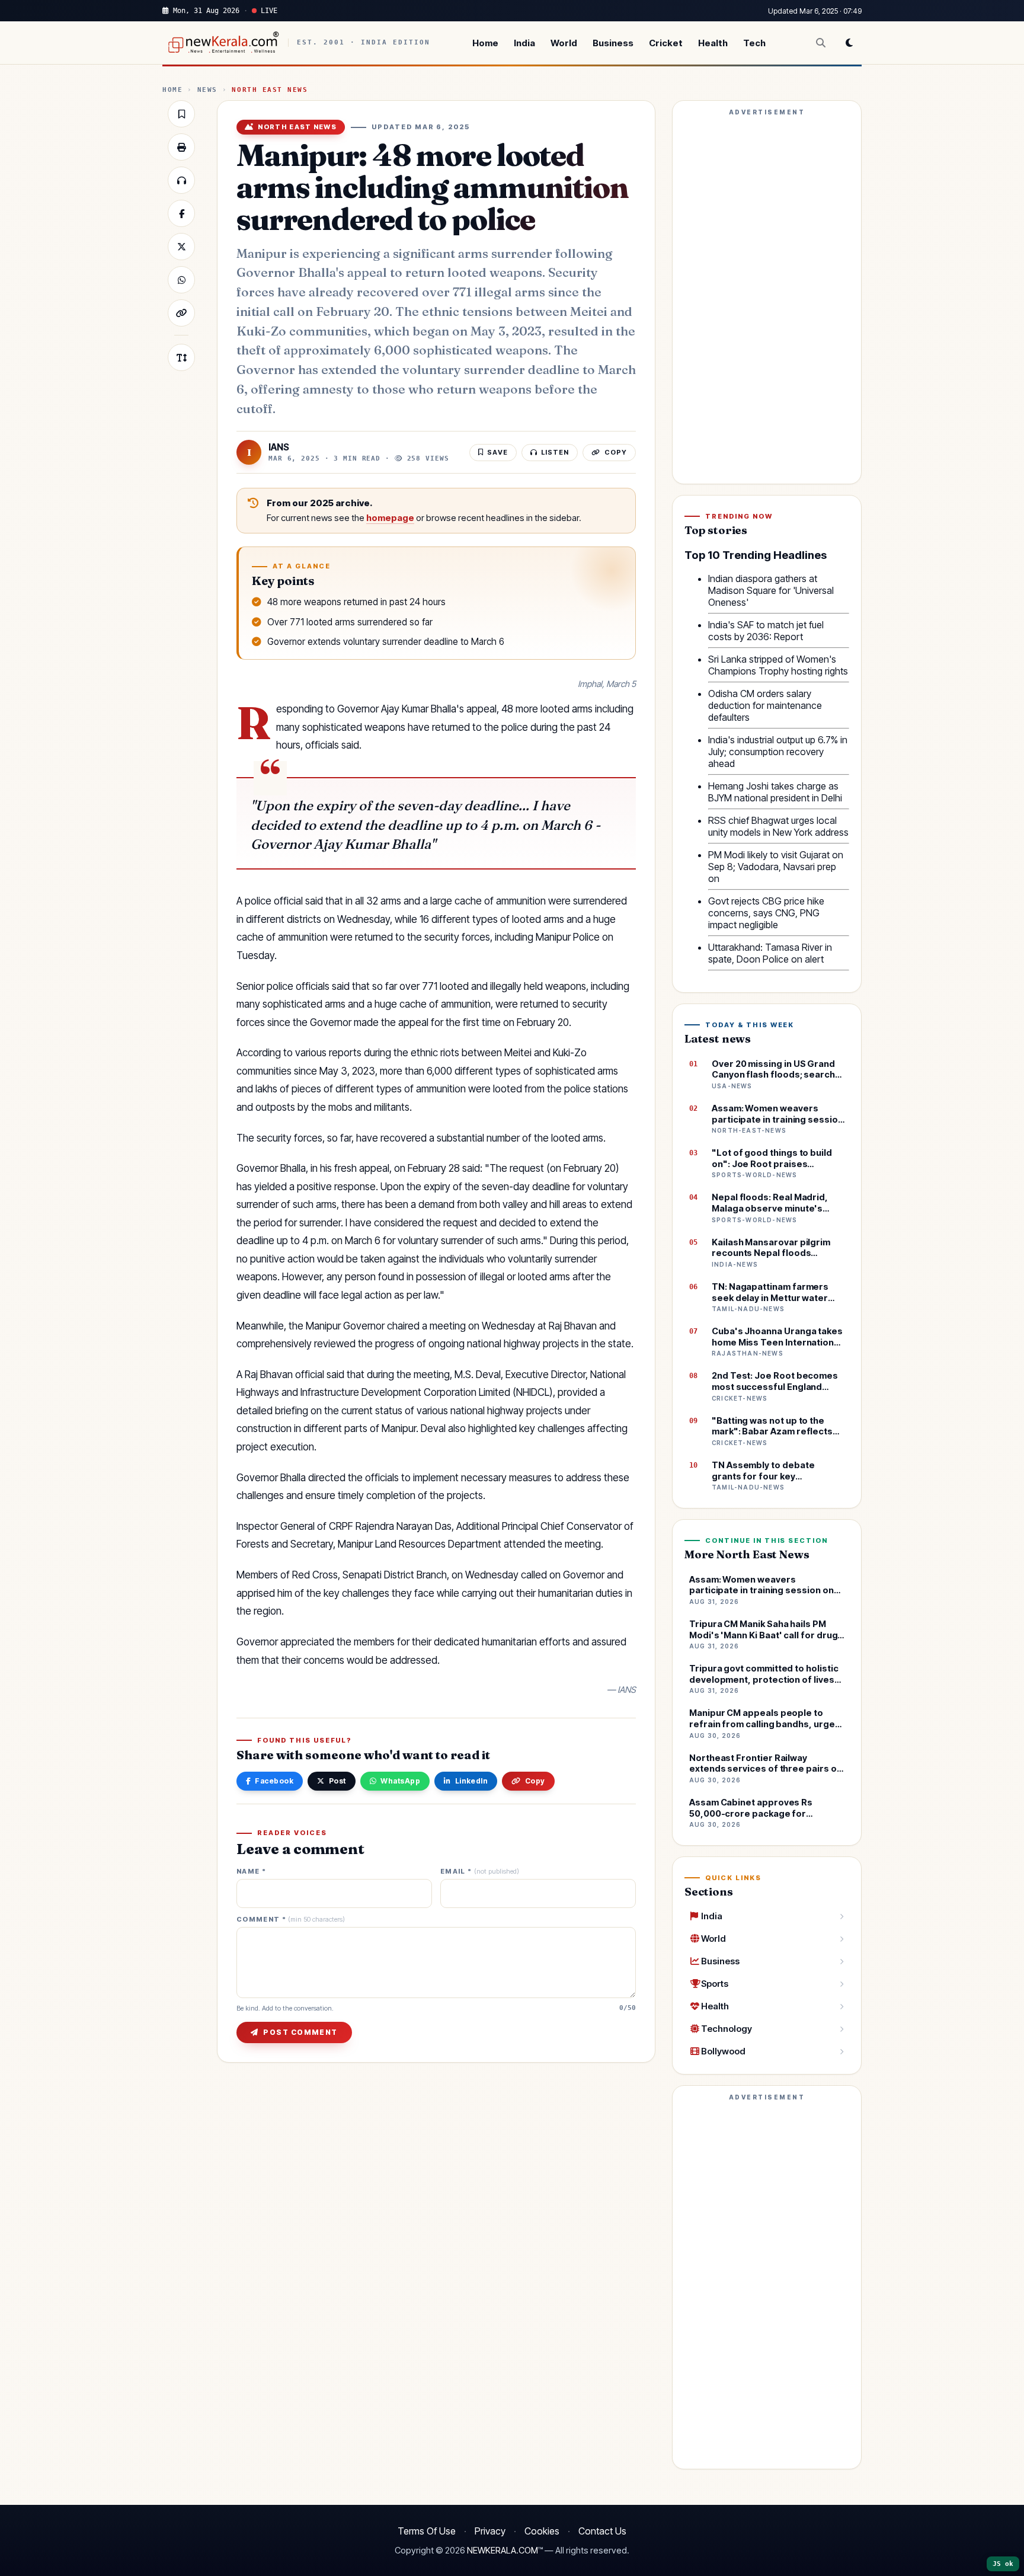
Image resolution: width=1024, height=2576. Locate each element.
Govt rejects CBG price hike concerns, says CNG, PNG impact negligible (766, 913)
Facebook (274, 1781)
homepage (390, 518)
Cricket (666, 43)
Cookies (542, 2531)
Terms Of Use (427, 2531)
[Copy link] (181, 313)
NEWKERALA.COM (503, 2551)
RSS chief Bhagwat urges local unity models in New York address (778, 826)
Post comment (300, 2032)
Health (713, 43)
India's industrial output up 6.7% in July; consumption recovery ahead (778, 752)
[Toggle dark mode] (849, 43)
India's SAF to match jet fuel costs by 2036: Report (766, 631)
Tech (754, 43)
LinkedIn (472, 1781)
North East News (270, 90)
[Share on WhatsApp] (181, 280)
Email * (480, 1872)
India (524, 43)
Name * (251, 1872)
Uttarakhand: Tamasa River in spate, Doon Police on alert (770, 953)
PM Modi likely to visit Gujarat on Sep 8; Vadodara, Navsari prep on (776, 867)
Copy (535, 1781)
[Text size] (181, 357)
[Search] (821, 43)
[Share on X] (181, 247)
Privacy (490, 2531)
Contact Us (602, 2531)
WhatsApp (400, 1781)
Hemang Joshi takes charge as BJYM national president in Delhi (775, 792)
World (564, 43)
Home (485, 43)
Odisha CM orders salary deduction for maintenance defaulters (765, 705)
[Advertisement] (767, 298)
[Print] (181, 147)
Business (613, 43)
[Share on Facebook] (181, 213)
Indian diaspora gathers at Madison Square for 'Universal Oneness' (771, 590)
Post (337, 1781)
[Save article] (181, 114)
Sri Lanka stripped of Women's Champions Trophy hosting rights (778, 665)
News (207, 90)
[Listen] (181, 180)
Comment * (291, 1920)
